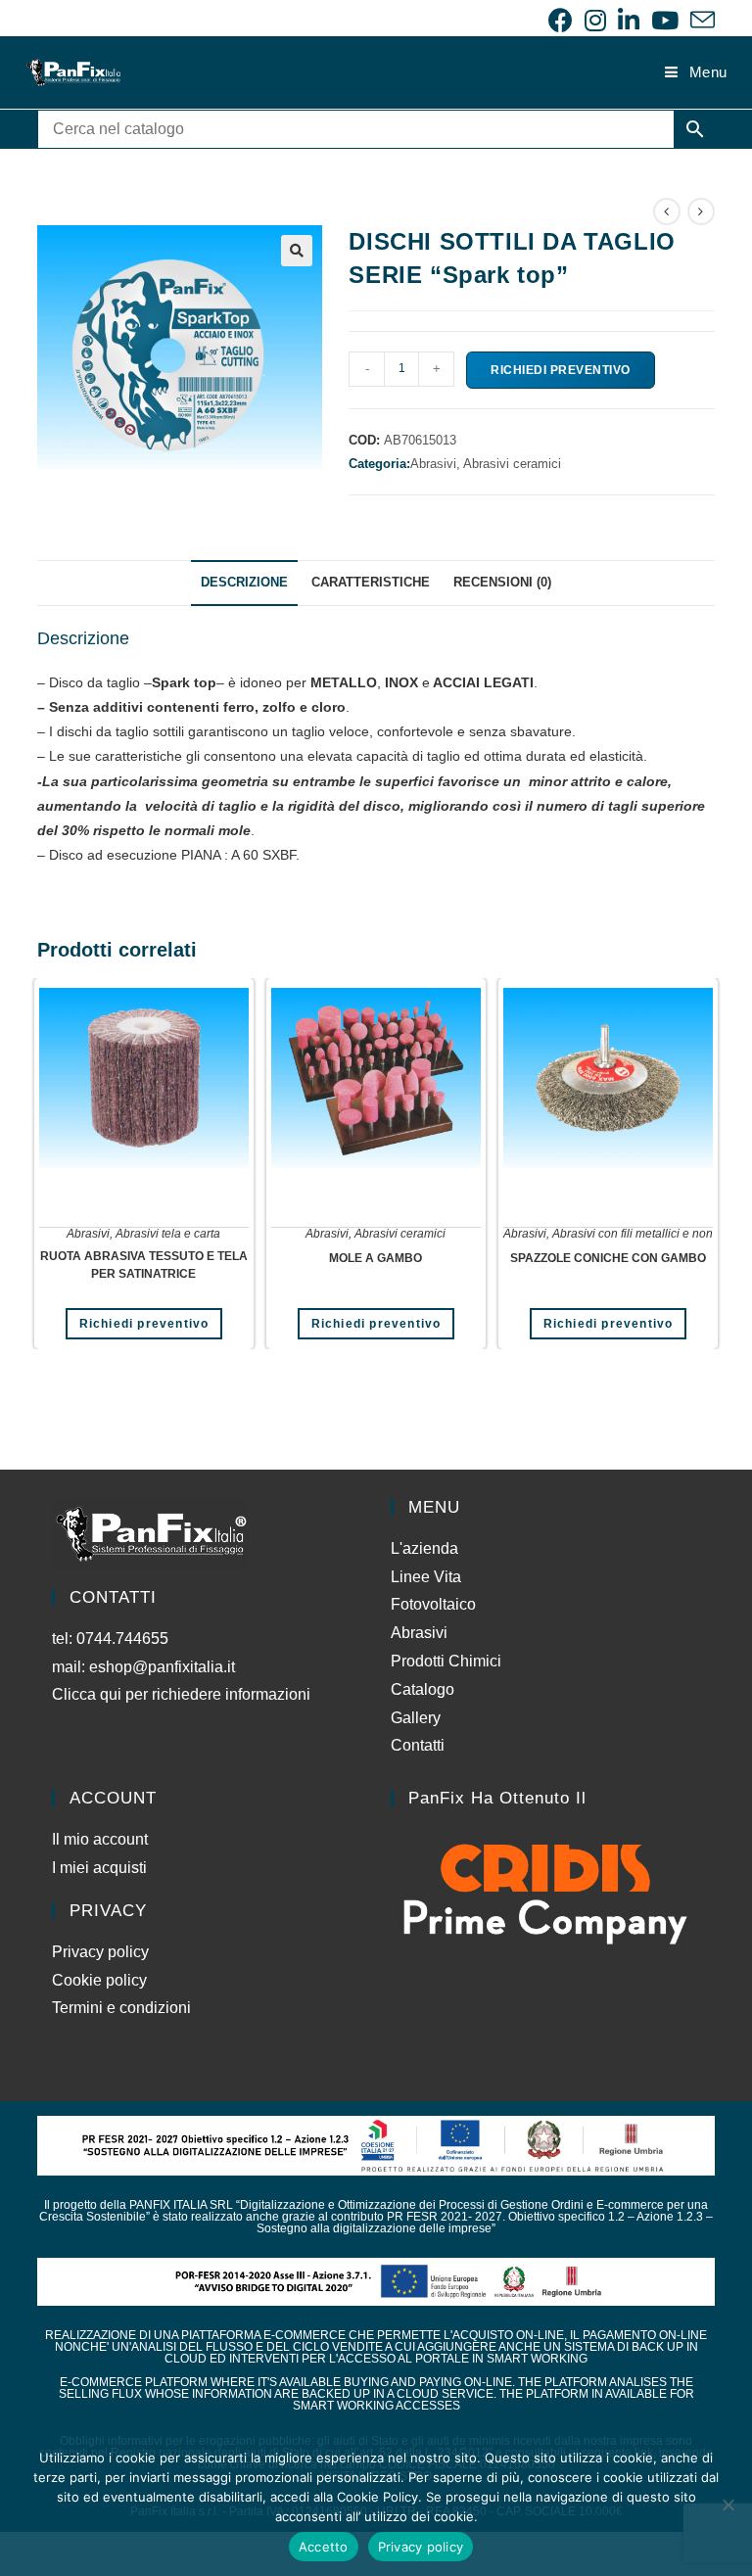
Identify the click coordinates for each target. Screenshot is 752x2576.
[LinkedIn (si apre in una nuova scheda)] (629, 20)
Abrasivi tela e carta (168, 1234)
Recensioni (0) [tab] (502, 583)
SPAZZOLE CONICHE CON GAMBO (608, 1258)
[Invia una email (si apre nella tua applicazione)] (700, 20)
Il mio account (100, 1839)
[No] (728, 2505)
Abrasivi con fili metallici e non (633, 1234)
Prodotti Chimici (446, 1661)
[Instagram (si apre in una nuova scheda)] (595, 20)
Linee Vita (426, 1577)
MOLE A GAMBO (376, 1258)
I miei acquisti (99, 1868)
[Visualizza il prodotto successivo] (701, 211)
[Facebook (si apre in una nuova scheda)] (561, 20)
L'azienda (424, 1548)
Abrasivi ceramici (512, 464)
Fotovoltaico (433, 1604)
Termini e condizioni (121, 2008)
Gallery (416, 1718)
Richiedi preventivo (561, 370)
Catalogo (423, 1689)
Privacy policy (100, 1952)
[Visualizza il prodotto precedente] (667, 211)
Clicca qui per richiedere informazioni (183, 1694)
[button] (297, 251)
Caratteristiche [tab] (371, 583)
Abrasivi (88, 1234)
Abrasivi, (437, 464)
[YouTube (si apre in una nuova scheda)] (665, 20)
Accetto (324, 2547)
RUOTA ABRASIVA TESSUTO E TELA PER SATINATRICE (144, 1265)
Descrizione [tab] (244, 583)
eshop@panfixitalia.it (162, 1667)
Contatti (418, 1745)
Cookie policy (99, 1980)
